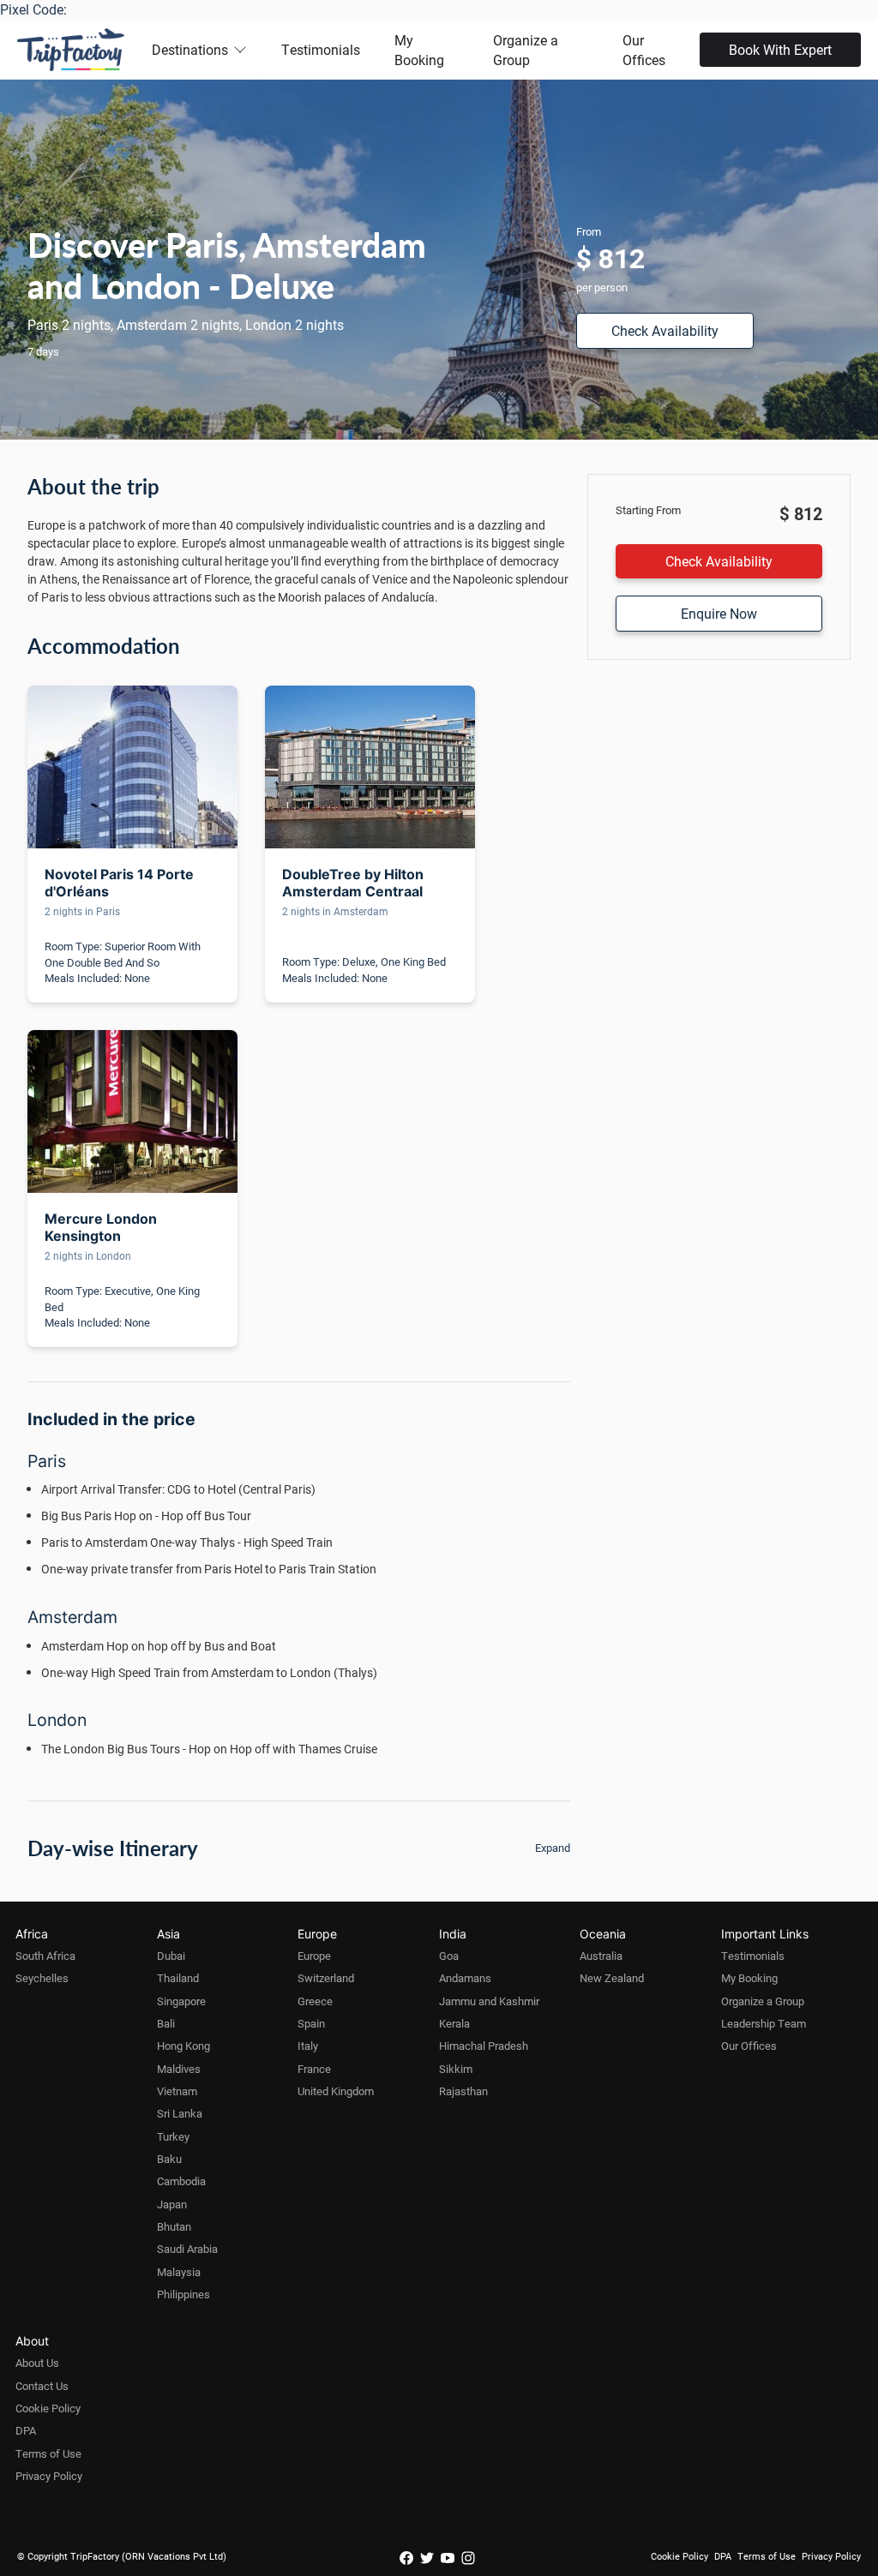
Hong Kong (183, 2046)
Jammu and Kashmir (489, 2001)
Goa (449, 1956)
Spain (311, 2023)
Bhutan (174, 2226)
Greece (315, 2001)
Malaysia (179, 2272)
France (314, 2069)
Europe (314, 1956)
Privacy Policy (49, 2476)
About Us (37, 2363)
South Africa (45, 1956)
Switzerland (326, 1978)
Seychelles (42, 1978)
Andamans (465, 1978)
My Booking (419, 50)
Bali (166, 2023)
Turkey (173, 2136)
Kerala (454, 2023)
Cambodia (181, 2181)
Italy (308, 2046)
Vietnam (177, 2091)
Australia (601, 1956)
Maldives (179, 2069)
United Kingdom (336, 2091)
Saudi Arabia (187, 2249)
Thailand (178, 1978)
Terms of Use (48, 2453)
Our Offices (644, 50)
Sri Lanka (180, 2113)
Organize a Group (526, 50)
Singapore (181, 2001)
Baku (169, 2159)
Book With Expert (780, 49)
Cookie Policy (48, 2408)
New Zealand (612, 1978)
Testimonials (321, 49)
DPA (26, 2430)
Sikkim (456, 2069)
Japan (172, 2204)
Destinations (190, 49)
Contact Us (42, 2386)
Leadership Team (764, 2023)
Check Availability (665, 330)
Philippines (183, 2294)
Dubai (171, 1956)
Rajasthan (463, 2091)
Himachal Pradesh (484, 2046)
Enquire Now (719, 613)
